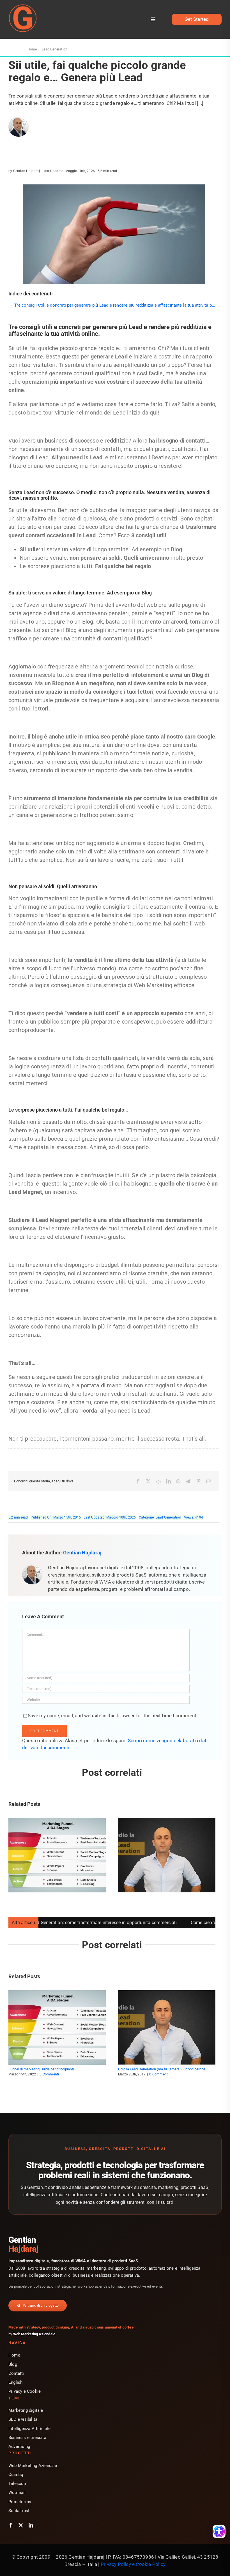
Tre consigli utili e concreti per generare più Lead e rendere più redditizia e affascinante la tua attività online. (117, 305)
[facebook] (11, 2525)
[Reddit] (158, 1481)
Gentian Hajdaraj (27, 171)
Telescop (17, 2484)
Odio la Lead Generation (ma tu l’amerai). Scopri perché (162, 2069)
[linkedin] (31, 2525)
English (15, 2382)
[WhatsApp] (178, 1481)
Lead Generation (168, 1517)
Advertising (19, 2447)
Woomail (17, 2492)
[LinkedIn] (169, 1481)
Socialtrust (19, 2511)
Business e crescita (27, 2438)
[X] (148, 1481)
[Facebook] (138, 1481)
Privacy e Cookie (25, 2391)
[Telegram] (188, 1481)
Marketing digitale (26, 2410)
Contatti (16, 2373)
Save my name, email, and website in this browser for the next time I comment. (113, 1716)
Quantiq (16, 2475)
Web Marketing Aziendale (34, 2334)
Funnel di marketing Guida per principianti (41, 2069)
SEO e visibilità (23, 2419)
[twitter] (21, 2525)
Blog (13, 2364)
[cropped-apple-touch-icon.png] (23, 6)
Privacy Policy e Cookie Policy (133, 2564)
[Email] (209, 1481)
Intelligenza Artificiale (29, 2429)
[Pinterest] (199, 1481)
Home (14, 2355)
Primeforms (20, 2502)
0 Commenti (49, 2074)
